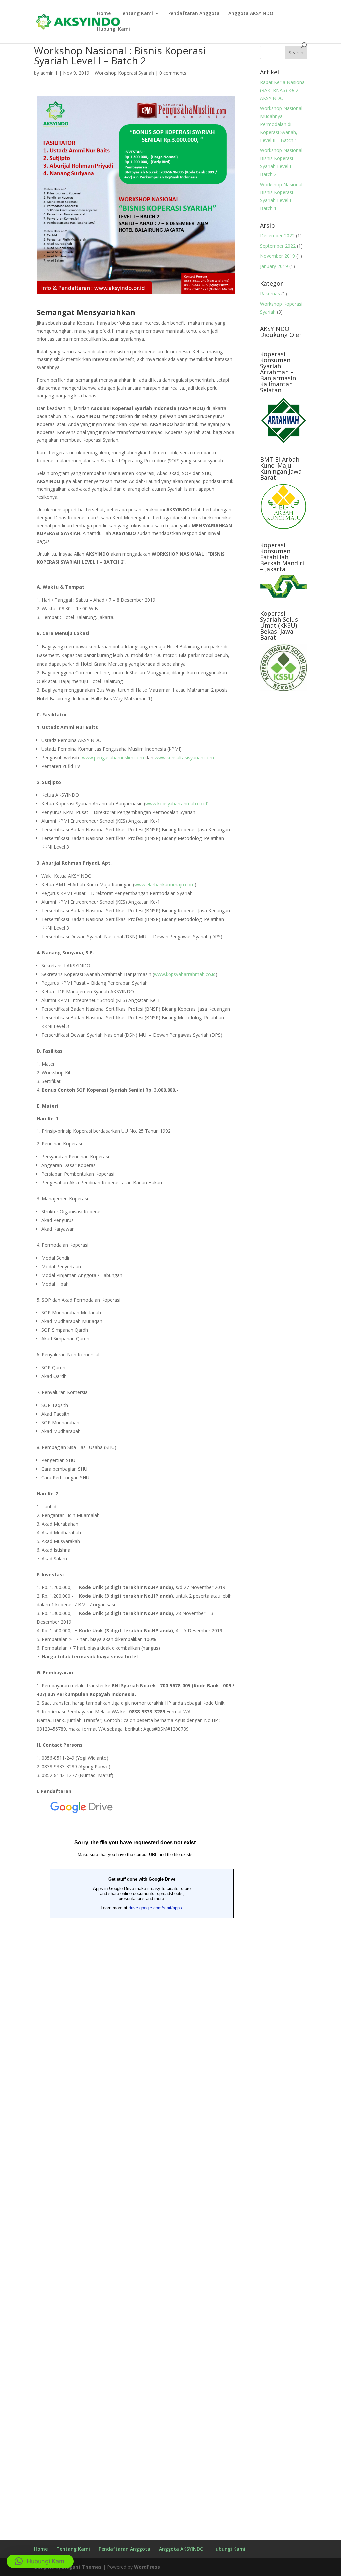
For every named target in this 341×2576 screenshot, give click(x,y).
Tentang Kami (136, 14)
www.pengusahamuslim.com (113, 757)
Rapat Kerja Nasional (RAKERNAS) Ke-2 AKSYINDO (283, 90)
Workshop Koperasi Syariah (124, 73)
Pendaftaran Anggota (194, 14)
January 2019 (274, 266)
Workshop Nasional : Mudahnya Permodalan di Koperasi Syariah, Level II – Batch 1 (282, 124)
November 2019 (278, 256)
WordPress (147, 2567)
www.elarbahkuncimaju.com (165, 884)
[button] (40, 2561)
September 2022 (278, 246)
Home (104, 14)
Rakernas (270, 294)
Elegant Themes (82, 2567)
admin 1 (49, 73)
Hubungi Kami (113, 29)
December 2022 (277, 236)
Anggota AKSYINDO (251, 14)
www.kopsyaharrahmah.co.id (176, 803)
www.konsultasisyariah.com (184, 757)
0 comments (173, 73)
